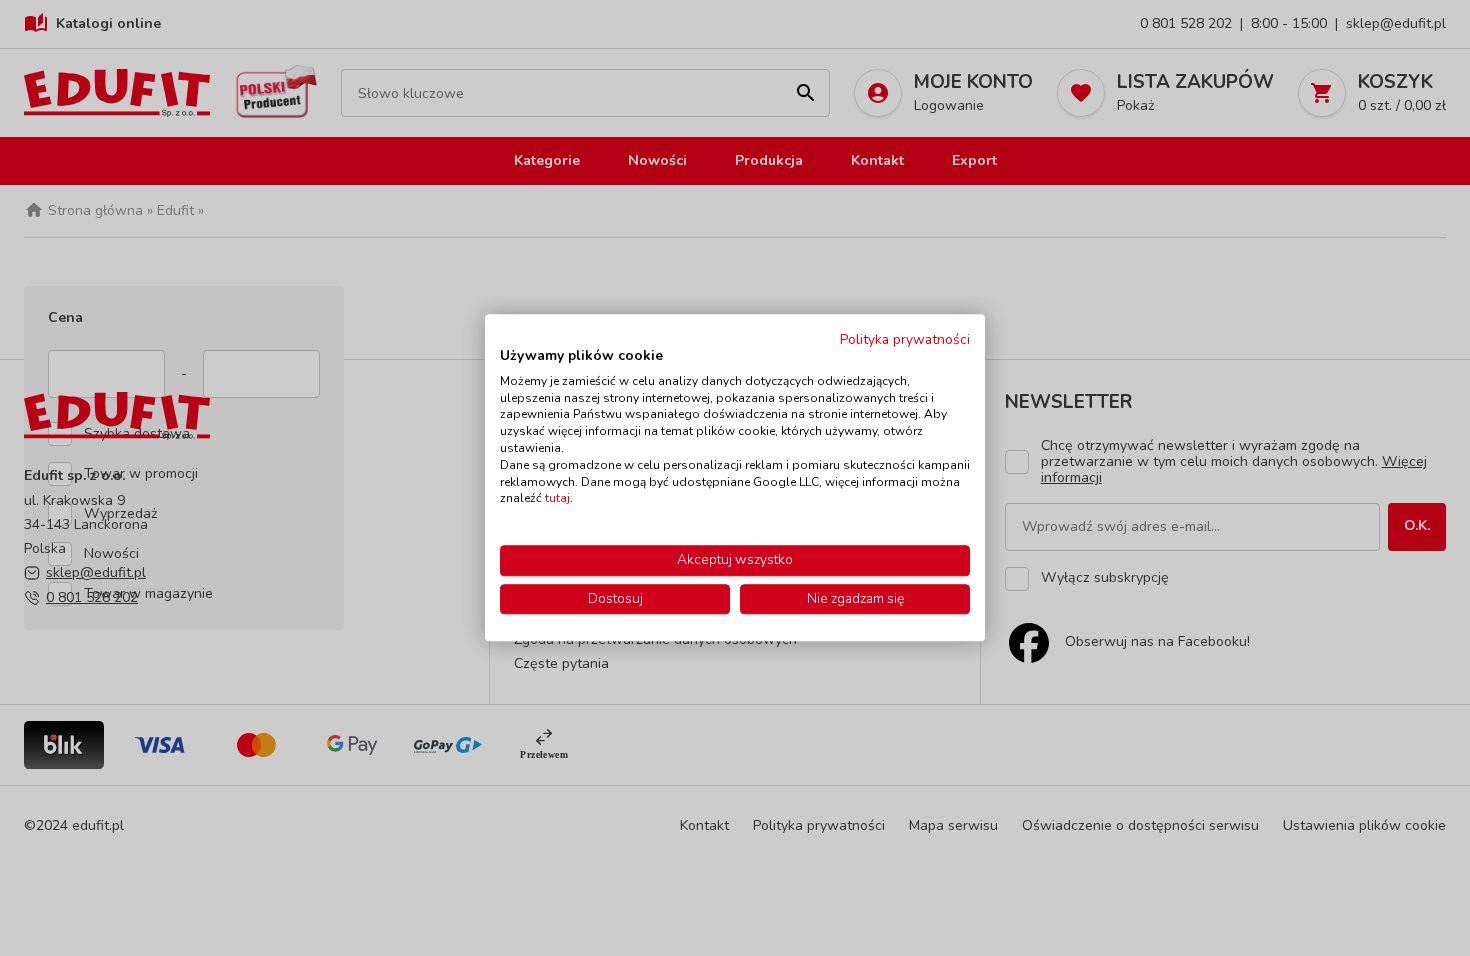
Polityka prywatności (905, 339)
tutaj (557, 499)
